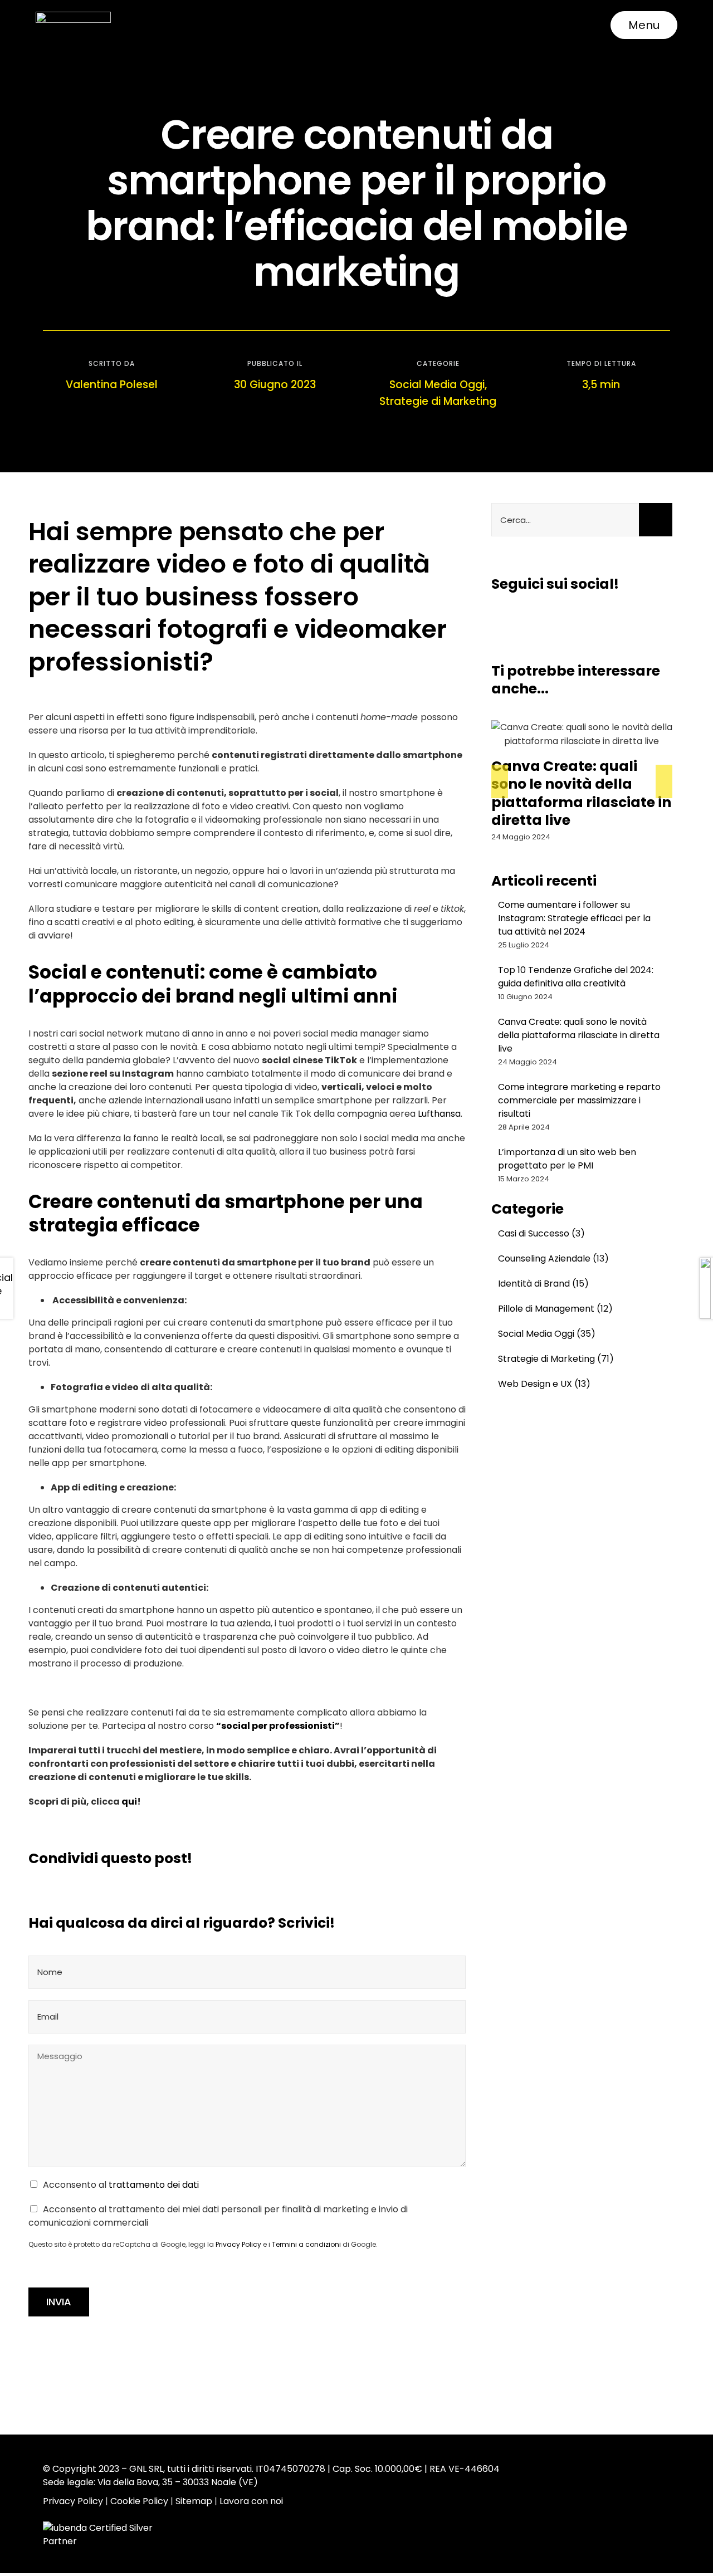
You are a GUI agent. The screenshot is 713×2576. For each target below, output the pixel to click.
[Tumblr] (403, 1859)
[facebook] (496, 617)
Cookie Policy (139, 2501)
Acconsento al (121, 2185)
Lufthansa (439, 1114)
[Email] (457, 1859)
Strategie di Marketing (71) (556, 1359)
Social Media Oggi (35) (547, 1334)
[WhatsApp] (385, 1859)
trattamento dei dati (154, 2185)
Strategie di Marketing (438, 401)
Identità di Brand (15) (543, 1284)
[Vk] (439, 1859)
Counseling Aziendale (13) (553, 1258)
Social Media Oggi (437, 385)
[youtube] (558, 617)
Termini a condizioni (306, 2244)
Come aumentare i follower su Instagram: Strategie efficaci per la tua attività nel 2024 (574, 918)
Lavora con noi (251, 2501)
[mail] (578, 617)
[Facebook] (332, 1859)
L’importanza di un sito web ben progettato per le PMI (567, 1159)
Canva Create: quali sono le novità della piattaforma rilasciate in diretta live (579, 1035)
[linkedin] (537, 617)
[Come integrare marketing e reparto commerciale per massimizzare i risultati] (582, 734)
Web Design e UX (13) (544, 1384)
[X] (350, 1859)
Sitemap (194, 2501)
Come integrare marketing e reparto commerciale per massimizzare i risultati (576, 793)
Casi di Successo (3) (541, 1233)
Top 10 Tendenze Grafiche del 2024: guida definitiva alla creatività (576, 977)
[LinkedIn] (368, 1859)
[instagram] (517, 617)
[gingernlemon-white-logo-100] (73, 16)
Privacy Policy (238, 2244)
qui (129, 1802)
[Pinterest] (421, 1859)
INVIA (59, 2302)
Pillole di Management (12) (555, 1309)
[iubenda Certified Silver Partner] (112, 2534)
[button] (500, 781)
